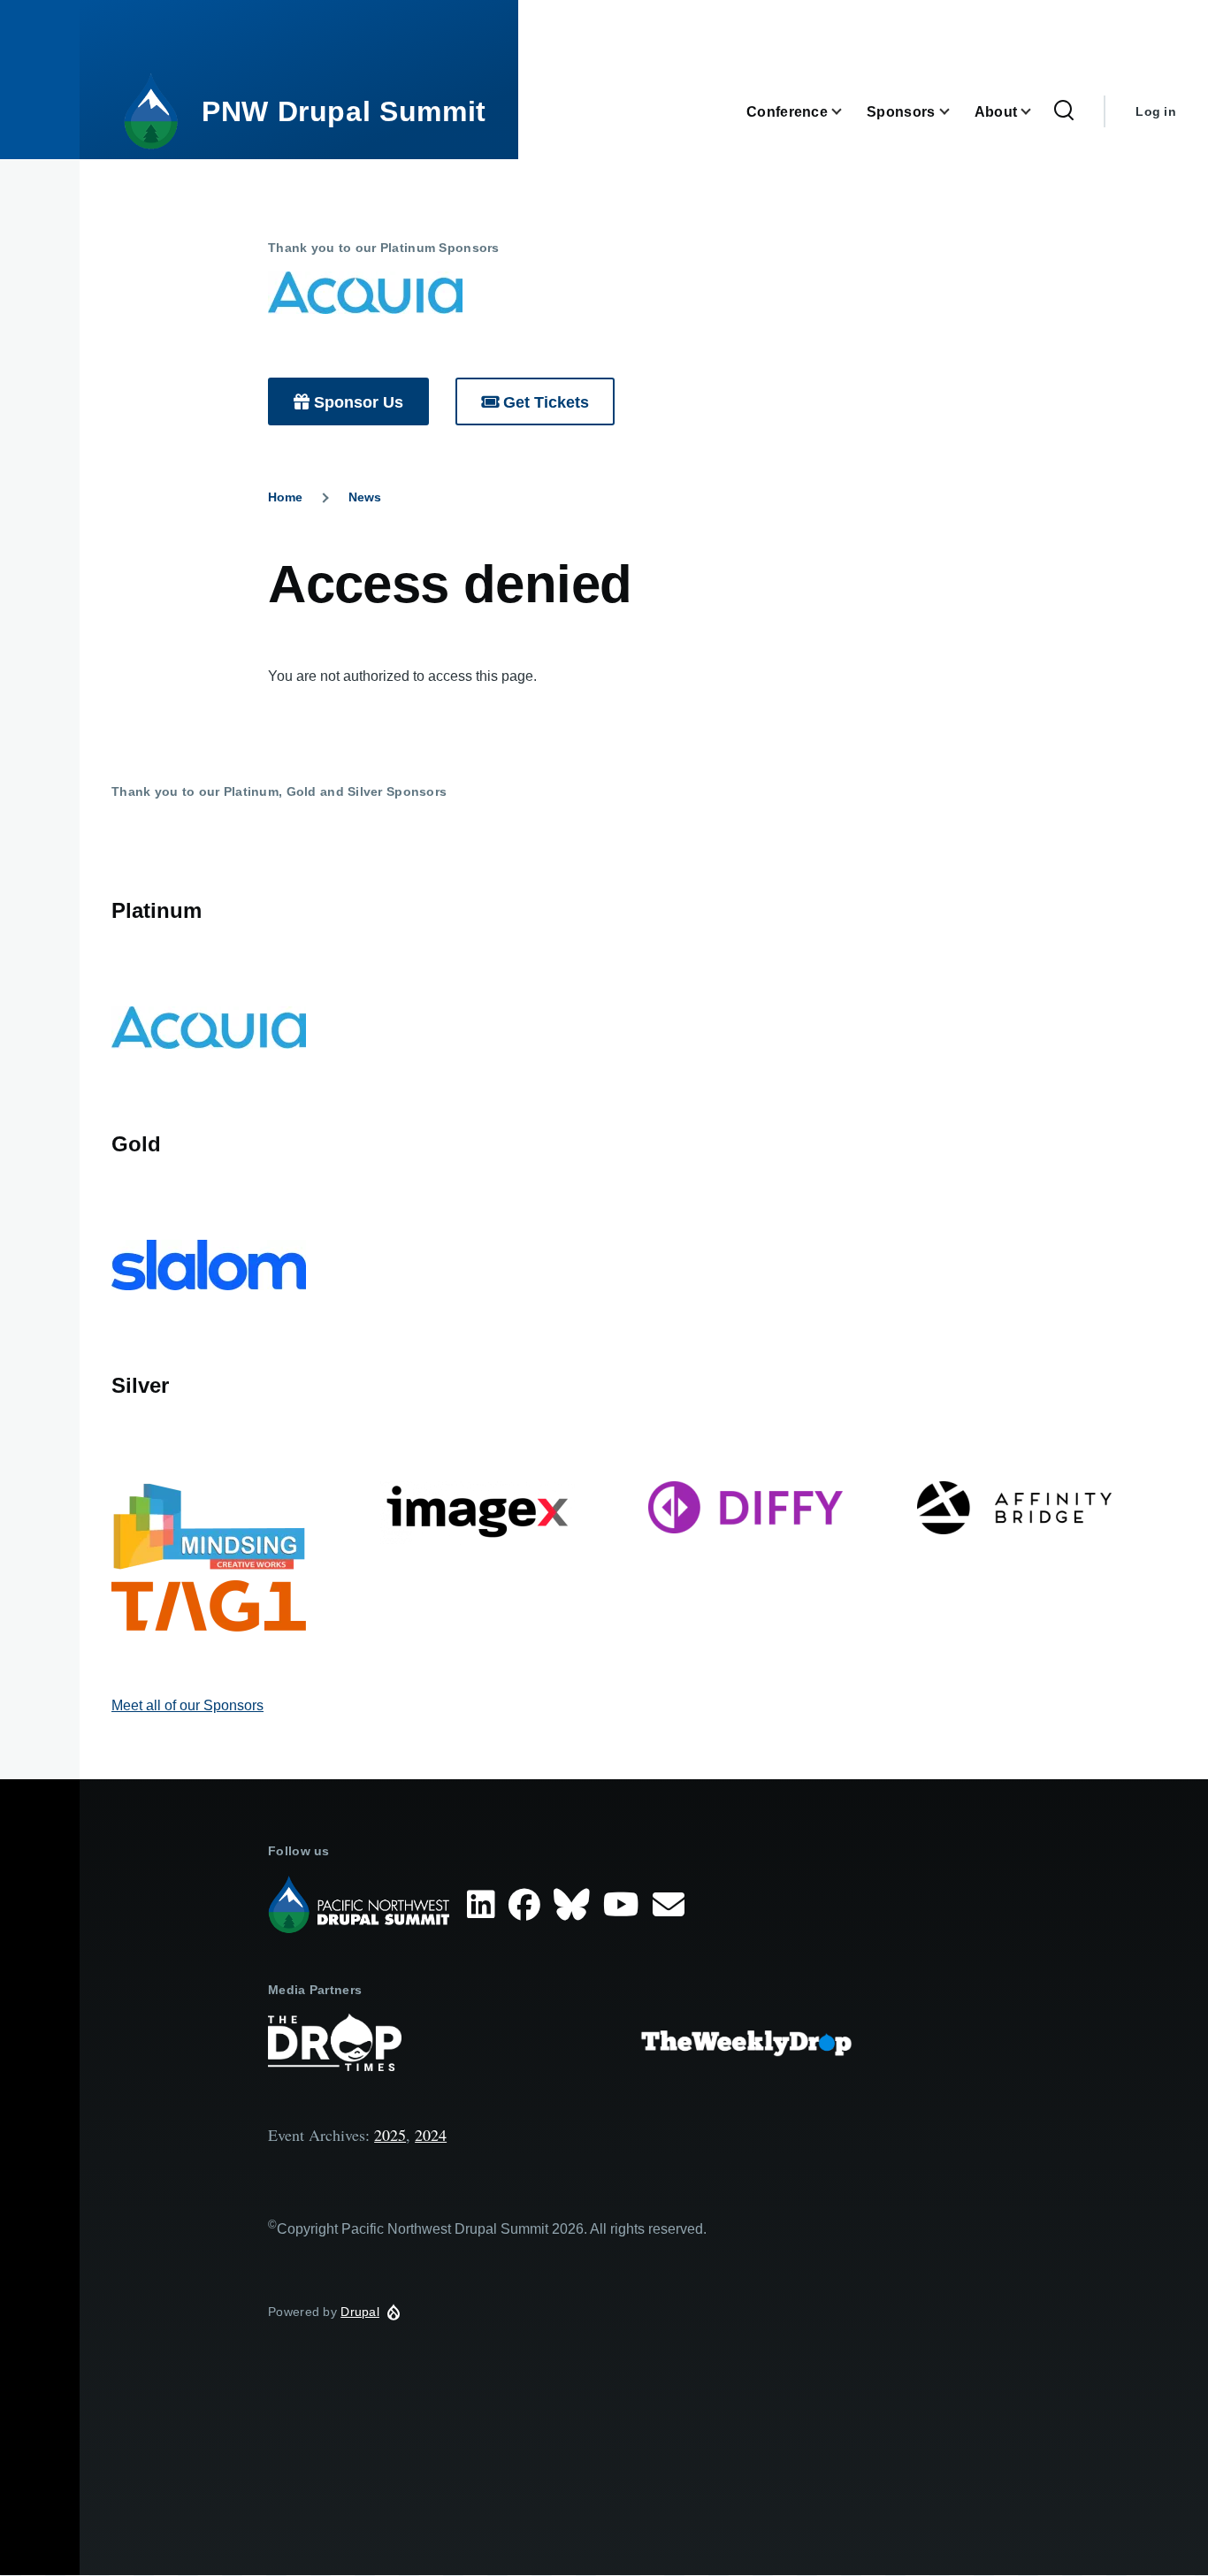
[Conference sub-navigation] (847, 112)
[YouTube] (625, 1905)
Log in (1156, 111)
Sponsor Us (359, 402)
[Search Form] (1064, 111)
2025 (390, 2135)
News (365, 497)
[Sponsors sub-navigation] (955, 112)
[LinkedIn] (485, 1905)
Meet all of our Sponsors (187, 1705)
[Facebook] (528, 1905)
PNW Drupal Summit (344, 111)
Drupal (360, 2312)
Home (285, 497)
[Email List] (673, 1905)
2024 (431, 2135)
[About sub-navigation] (1036, 112)
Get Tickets (546, 402)
